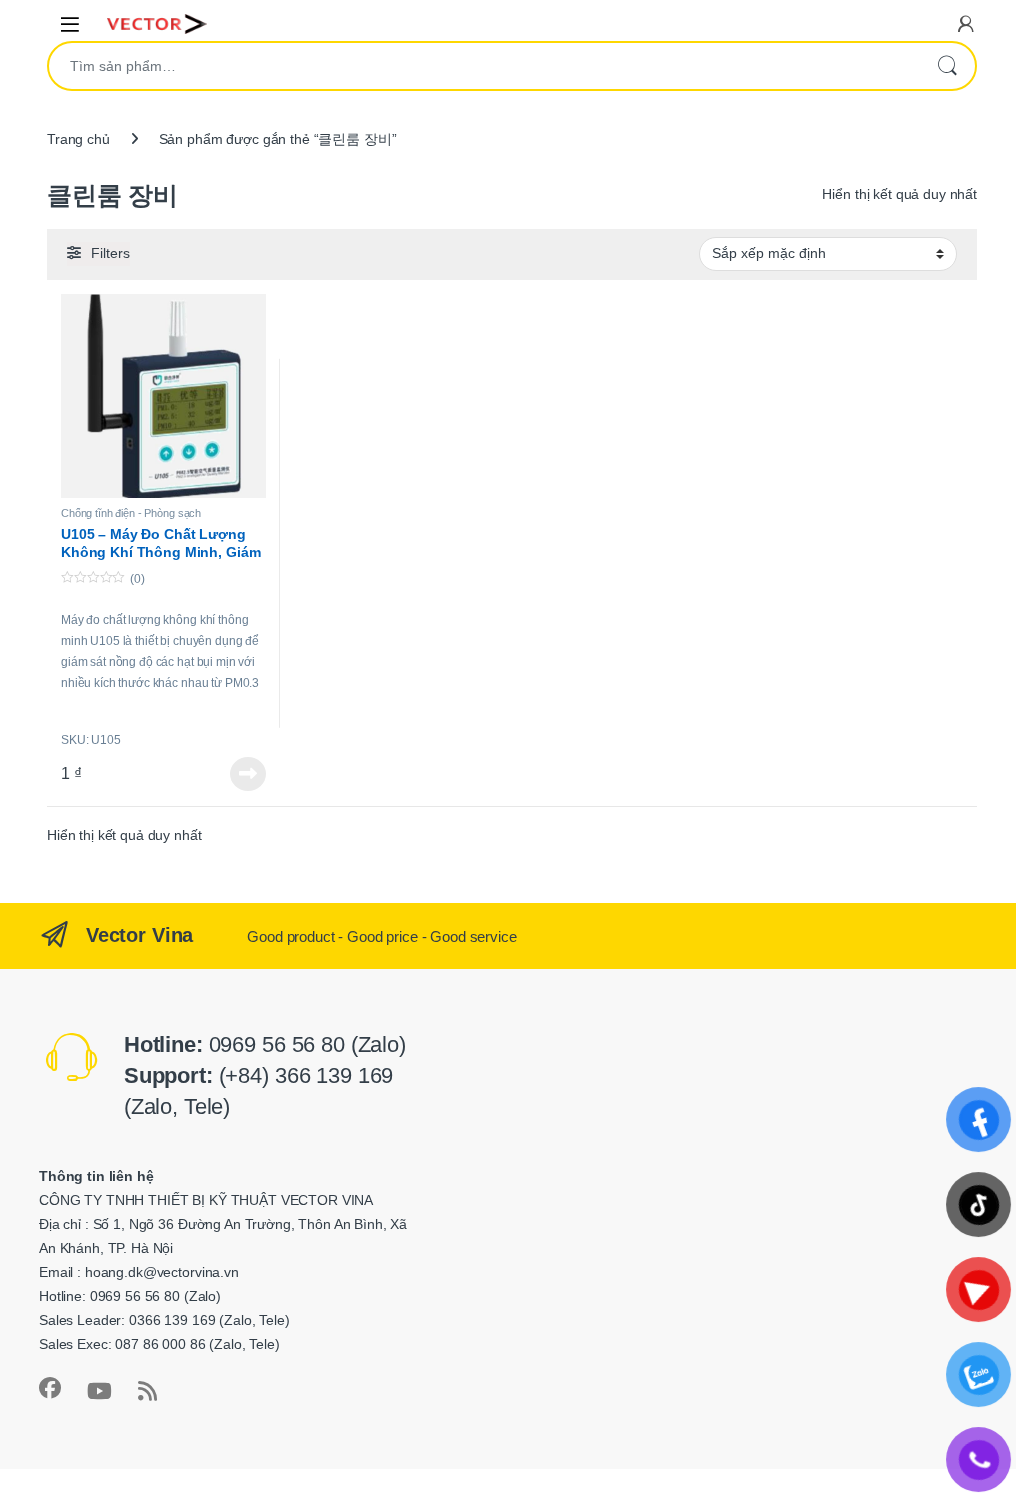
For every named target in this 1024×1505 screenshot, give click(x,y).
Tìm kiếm (947, 66)
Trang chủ (78, 139)
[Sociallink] (50, 1388)
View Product (241, 774)
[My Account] (966, 23)
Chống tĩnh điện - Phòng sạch (131, 513)
